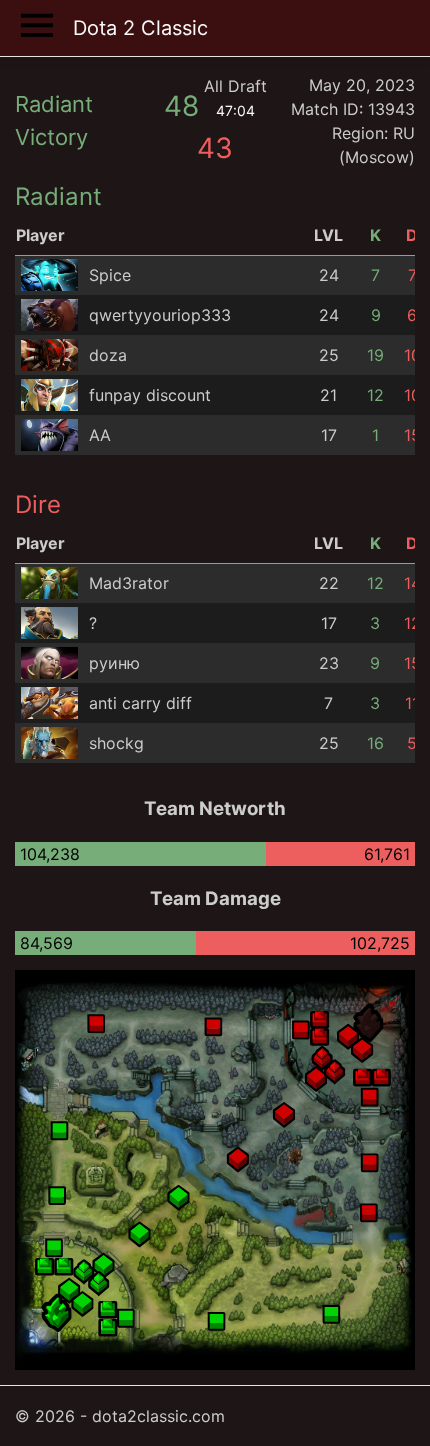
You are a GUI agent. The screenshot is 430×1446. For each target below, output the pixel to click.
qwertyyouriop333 (160, 315)
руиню (114, 663)
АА (100, 435)
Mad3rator (129, 583)
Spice (110, 275)
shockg (116, 743)
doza (108, 355)
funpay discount (150, 395)
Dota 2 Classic (140, 28)
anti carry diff (140, 703)
